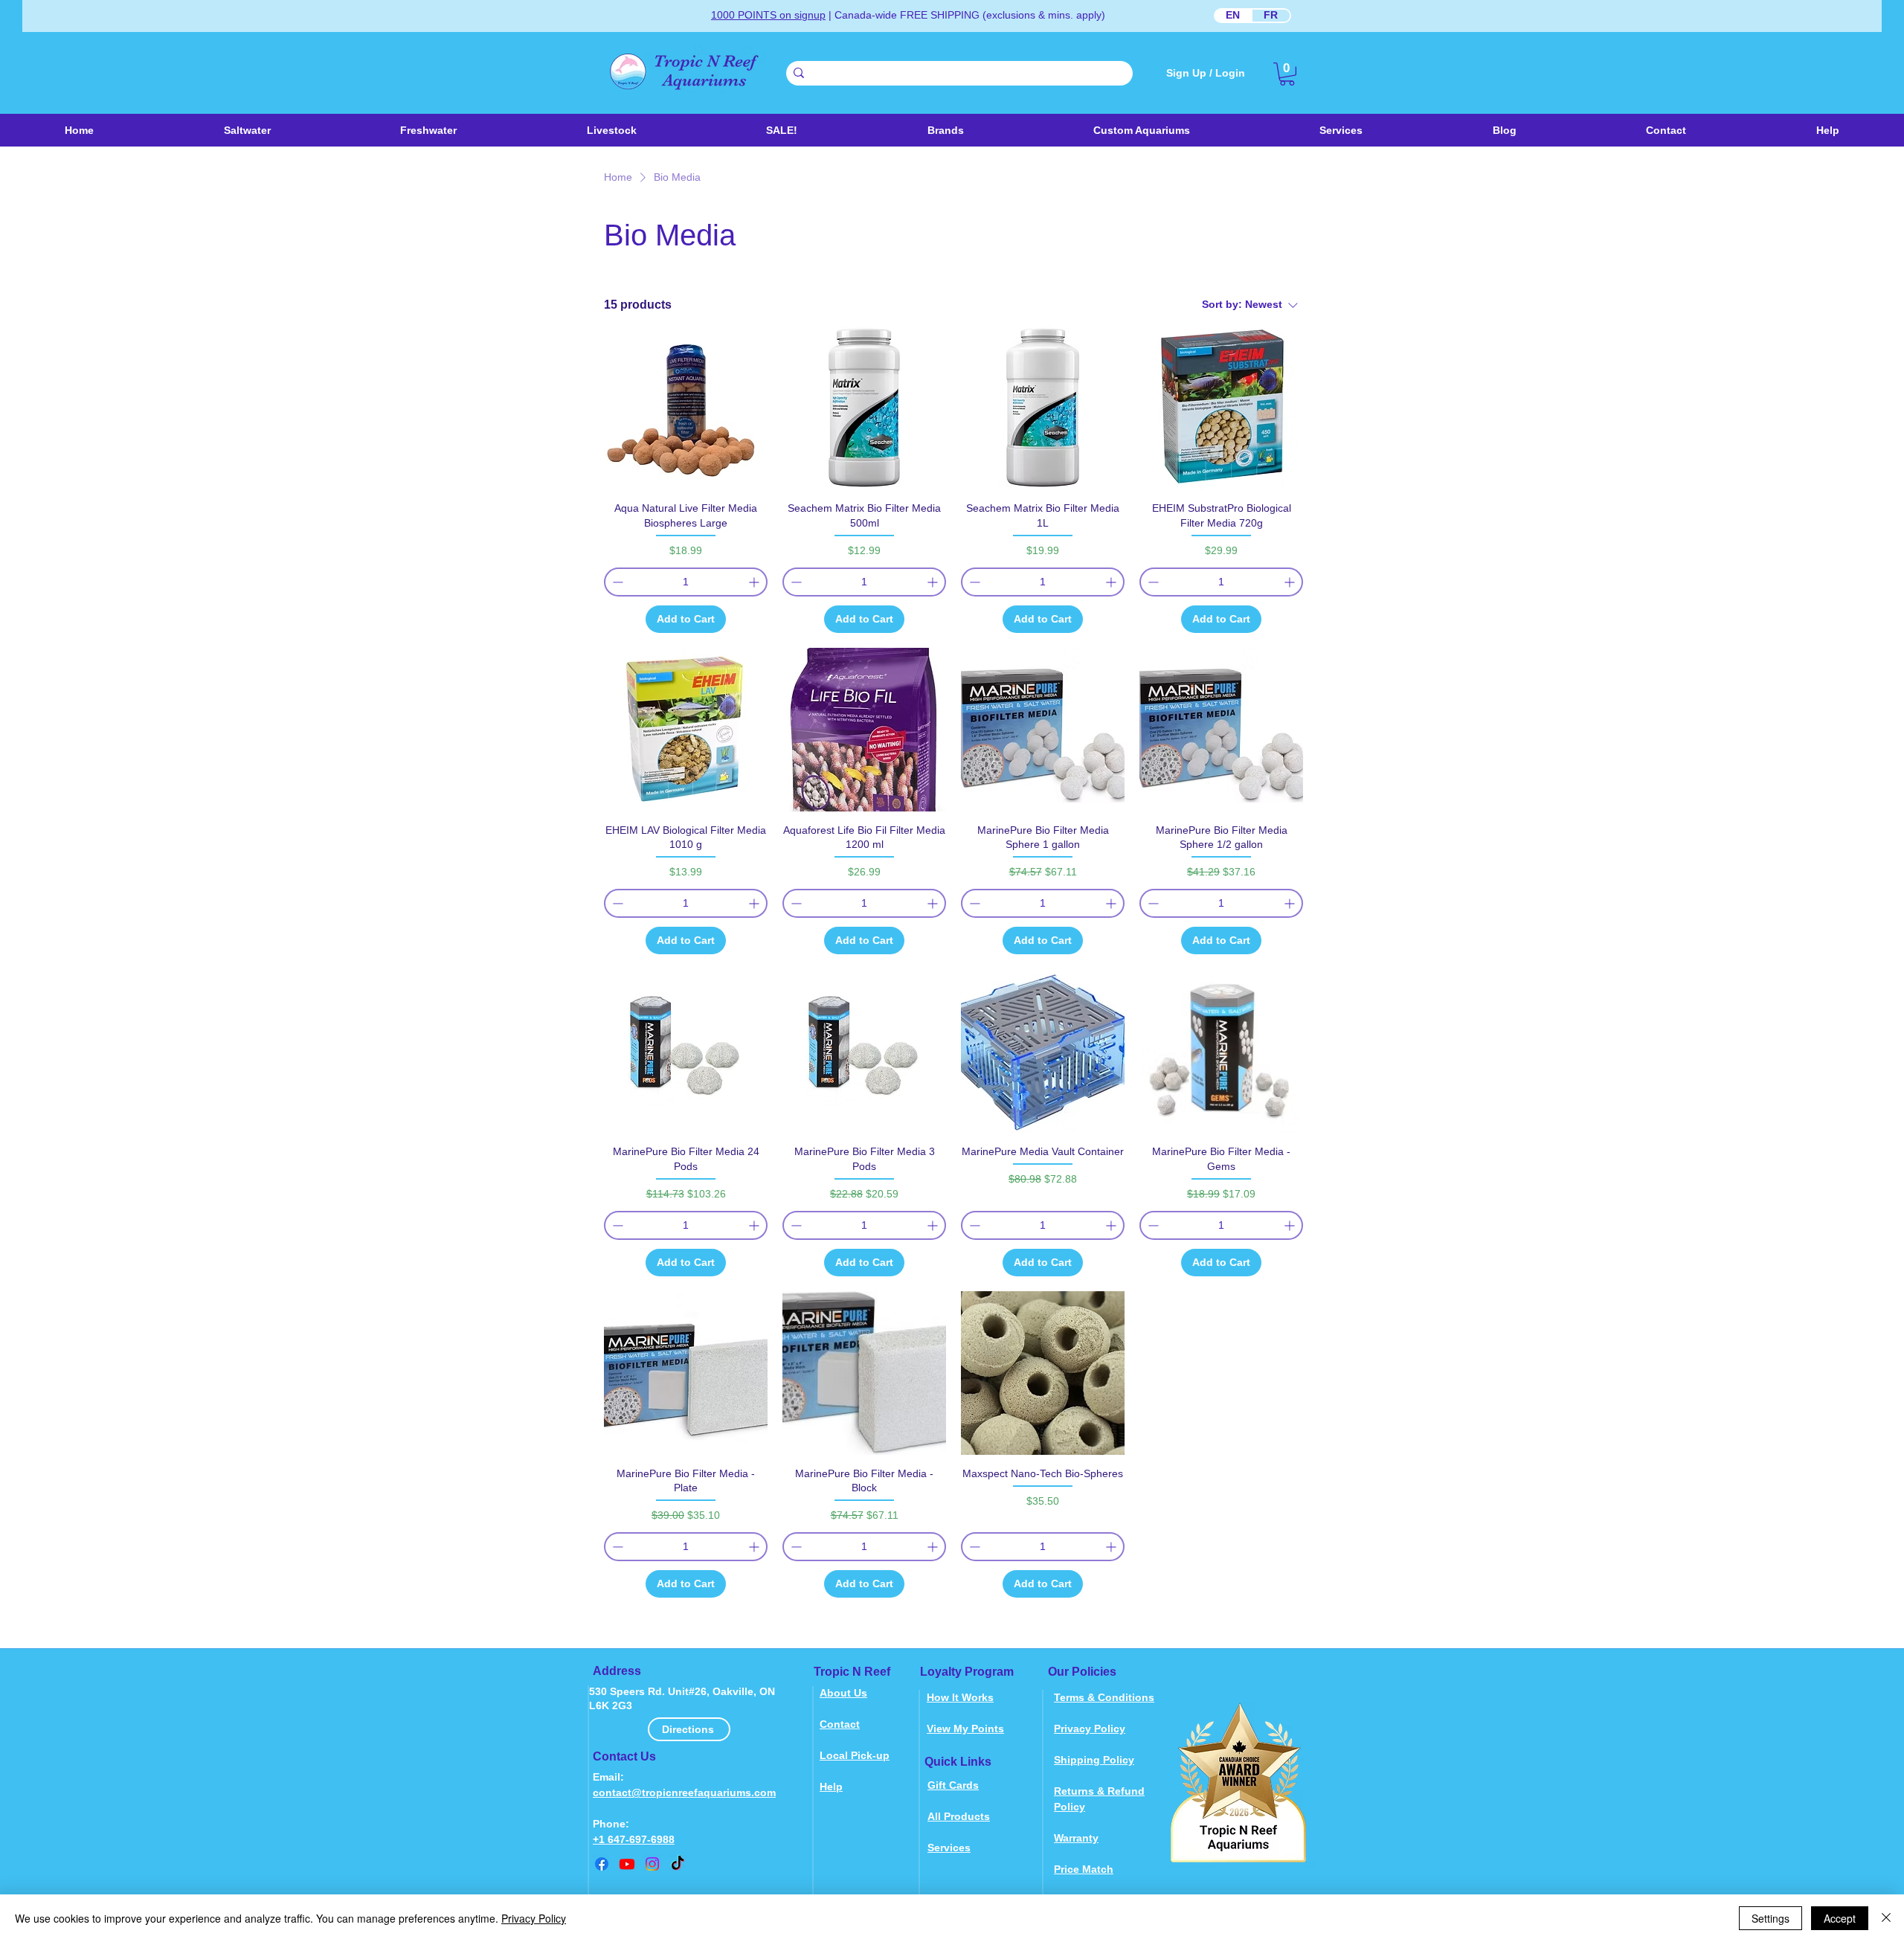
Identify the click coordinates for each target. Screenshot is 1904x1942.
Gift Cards (953, 1785)
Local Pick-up (855, 1755)
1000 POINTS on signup (768, 15)
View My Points (965, 1729)
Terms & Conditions (1104, 1697)
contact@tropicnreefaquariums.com (684, 1793)
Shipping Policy (1094, 1760)
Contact (840, 1724)
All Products (959, 1816)
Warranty (1076, 1838)
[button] (611, 130)
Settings (1770, 1918)
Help (831, 1787)
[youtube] (627, 1864)
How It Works (960, 1697)
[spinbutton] (686, 582)
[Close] (1886, 1918)
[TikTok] (678, 1864)
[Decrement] (616, 582)
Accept (1840, 1918)
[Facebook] (602, 1864)
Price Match (1084, 1869)
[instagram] (652, 1864)
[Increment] (755, 582)
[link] (1287, 74)
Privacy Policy (1090, 1729)
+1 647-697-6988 (634, 1839)
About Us (843, 1693)
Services (949, 1848)
